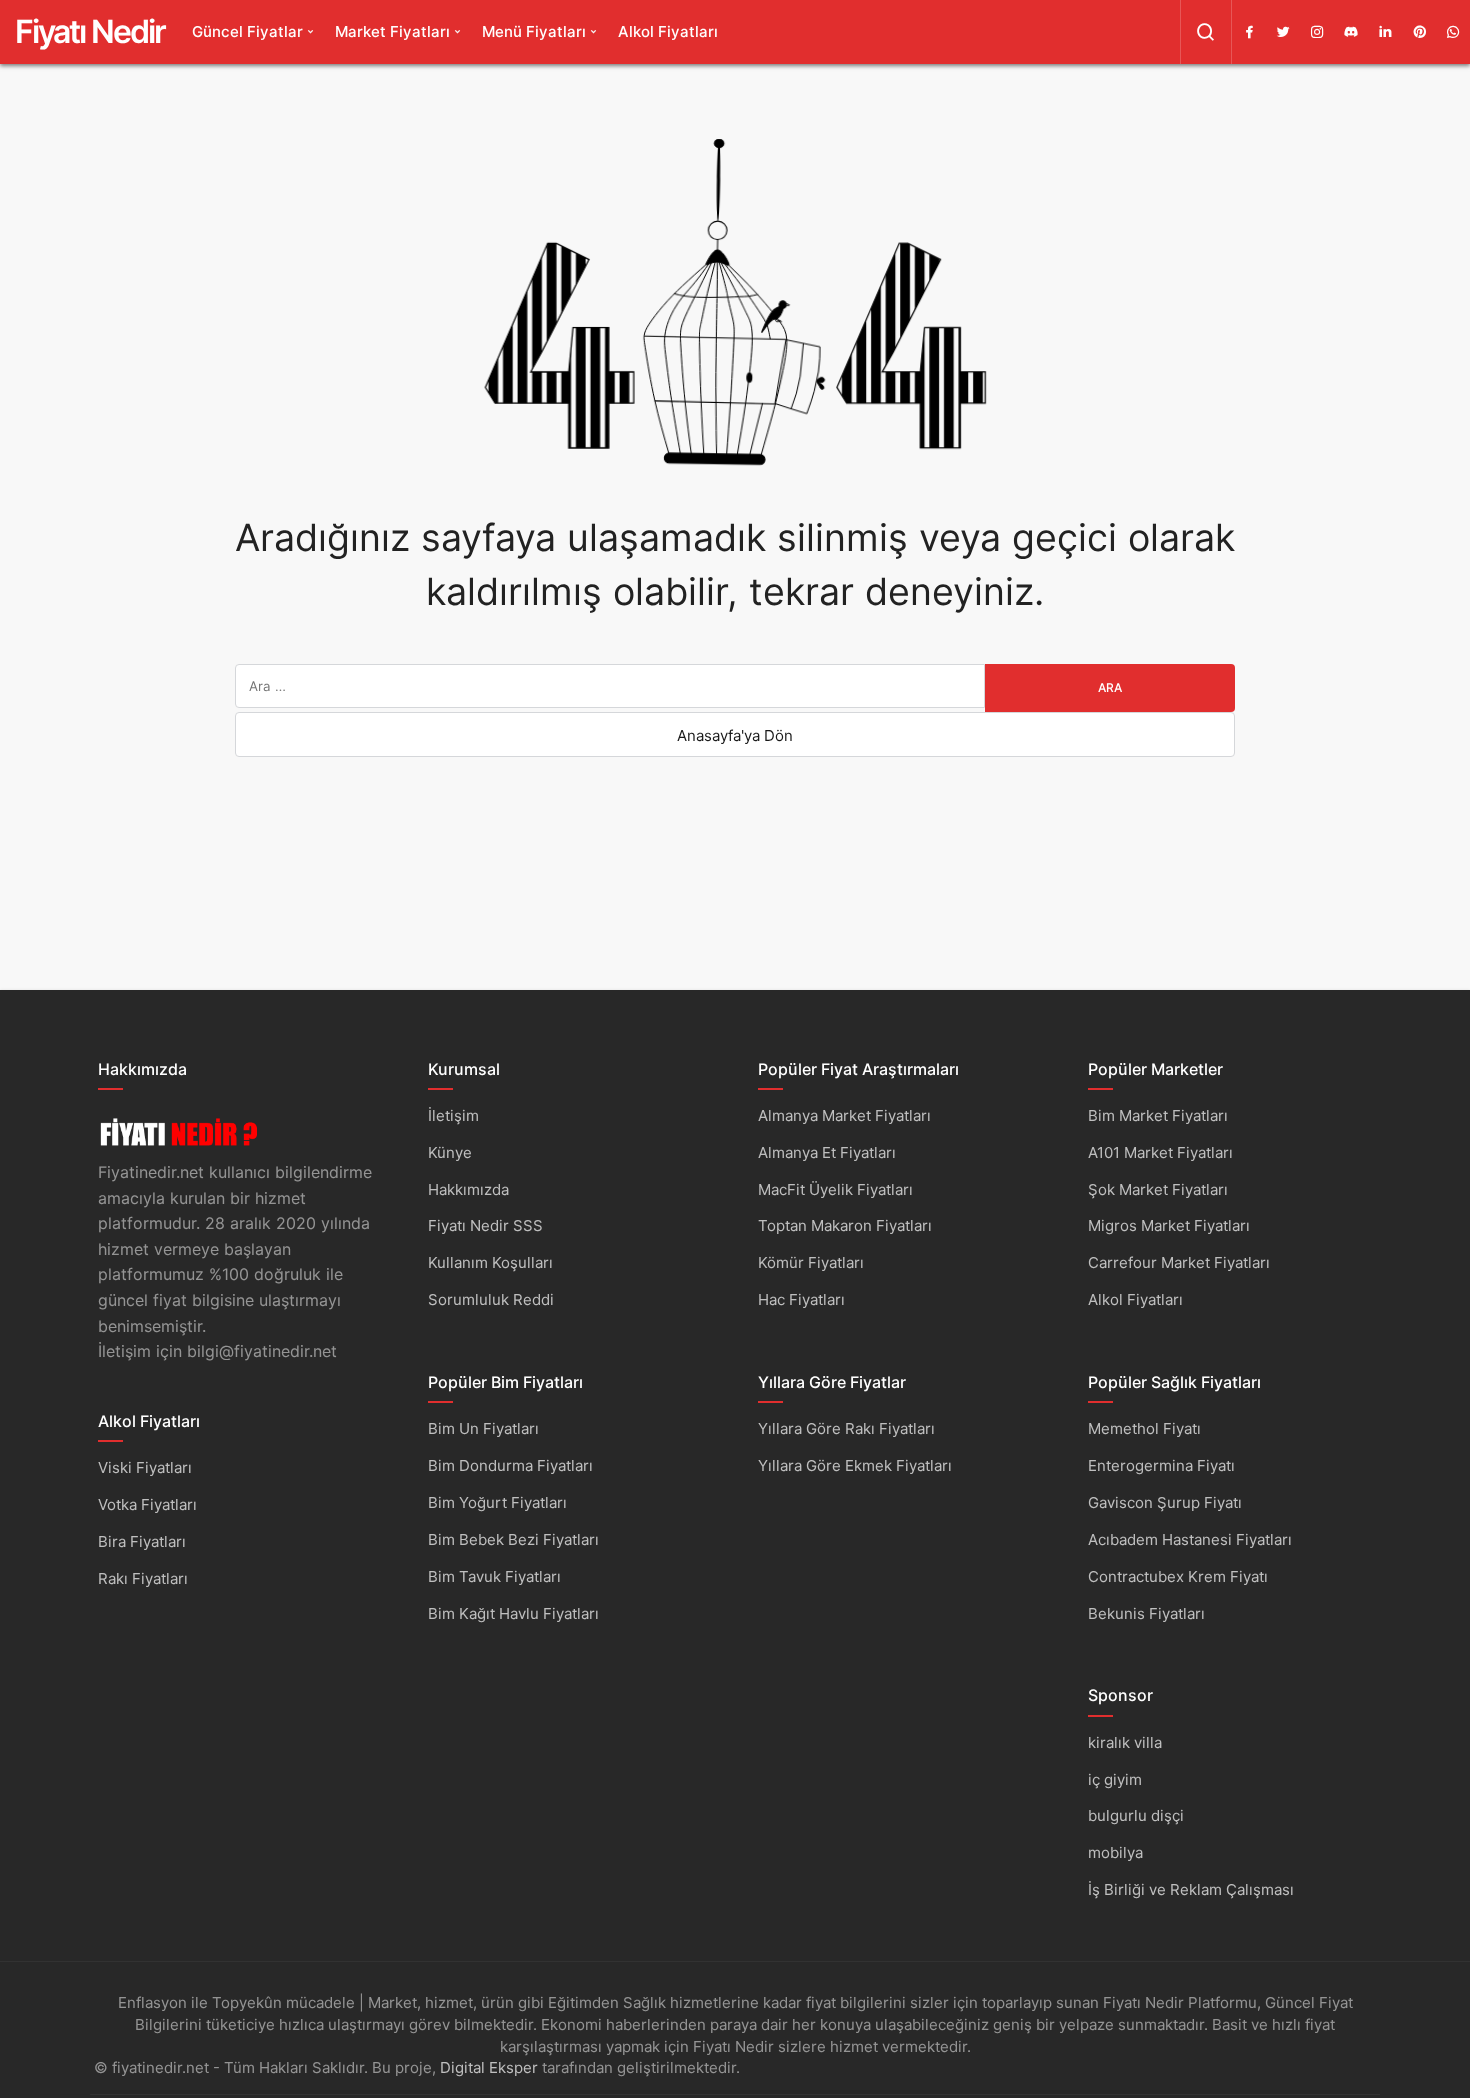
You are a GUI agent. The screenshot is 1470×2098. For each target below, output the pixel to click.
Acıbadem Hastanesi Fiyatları (1190, 1539)
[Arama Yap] (1206, 32)
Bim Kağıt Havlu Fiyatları (513, 1613)
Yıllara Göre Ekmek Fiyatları (855, 1465)
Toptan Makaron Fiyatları (845, 1225)
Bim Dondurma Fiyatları (510, 1465)
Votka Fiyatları (147, 1504)
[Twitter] (1283, 32)
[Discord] (1351, 32)
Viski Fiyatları (145, 1467)
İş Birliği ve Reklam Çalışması (1191, 1889)
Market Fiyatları (392, 31)
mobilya (1115, 1852)
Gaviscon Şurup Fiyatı (1165, 1502)
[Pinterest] (1419, 32)
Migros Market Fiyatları (1169, 1225)
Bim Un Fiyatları (483, 1428)
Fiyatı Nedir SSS (485, 1225)
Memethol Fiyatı (1144, 1428)
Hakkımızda (468, 1189)
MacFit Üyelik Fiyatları (835, 1189)
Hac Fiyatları (801, 1299)
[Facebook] (1249, 32)
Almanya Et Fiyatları (827, 1152)
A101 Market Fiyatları (1160, 1152)
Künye (450, 1152)
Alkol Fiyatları (668, 31)
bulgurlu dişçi (1136, 1815)
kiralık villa (1125, 1742)
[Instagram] (1317, 32)
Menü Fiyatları (534, 31)
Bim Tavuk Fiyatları (494, 1576)
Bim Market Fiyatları (1158, 1115)
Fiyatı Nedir (90, 31)
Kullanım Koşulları (490, 1262)
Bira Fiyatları (142, 1541)
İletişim (453, 1115)
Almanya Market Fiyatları (844, 1115)
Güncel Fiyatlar (247, 31)
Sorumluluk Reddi (491, 1299)
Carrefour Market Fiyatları (1179, 1262)
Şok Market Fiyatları (1158, 1189)
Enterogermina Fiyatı (1161, 1465)
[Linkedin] (1385, 32)
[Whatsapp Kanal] (1453, 32)
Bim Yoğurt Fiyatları (497, 1502)
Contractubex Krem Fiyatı (1178, 1576)
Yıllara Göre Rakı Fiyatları (846, 1428)
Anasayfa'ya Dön (735, 735)
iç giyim (1115, 1779)
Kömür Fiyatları (811, 1262)
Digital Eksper (489, 2067)
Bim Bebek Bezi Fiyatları (513, 1539)
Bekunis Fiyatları (1146, 1613)
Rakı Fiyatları (143, 1578)
